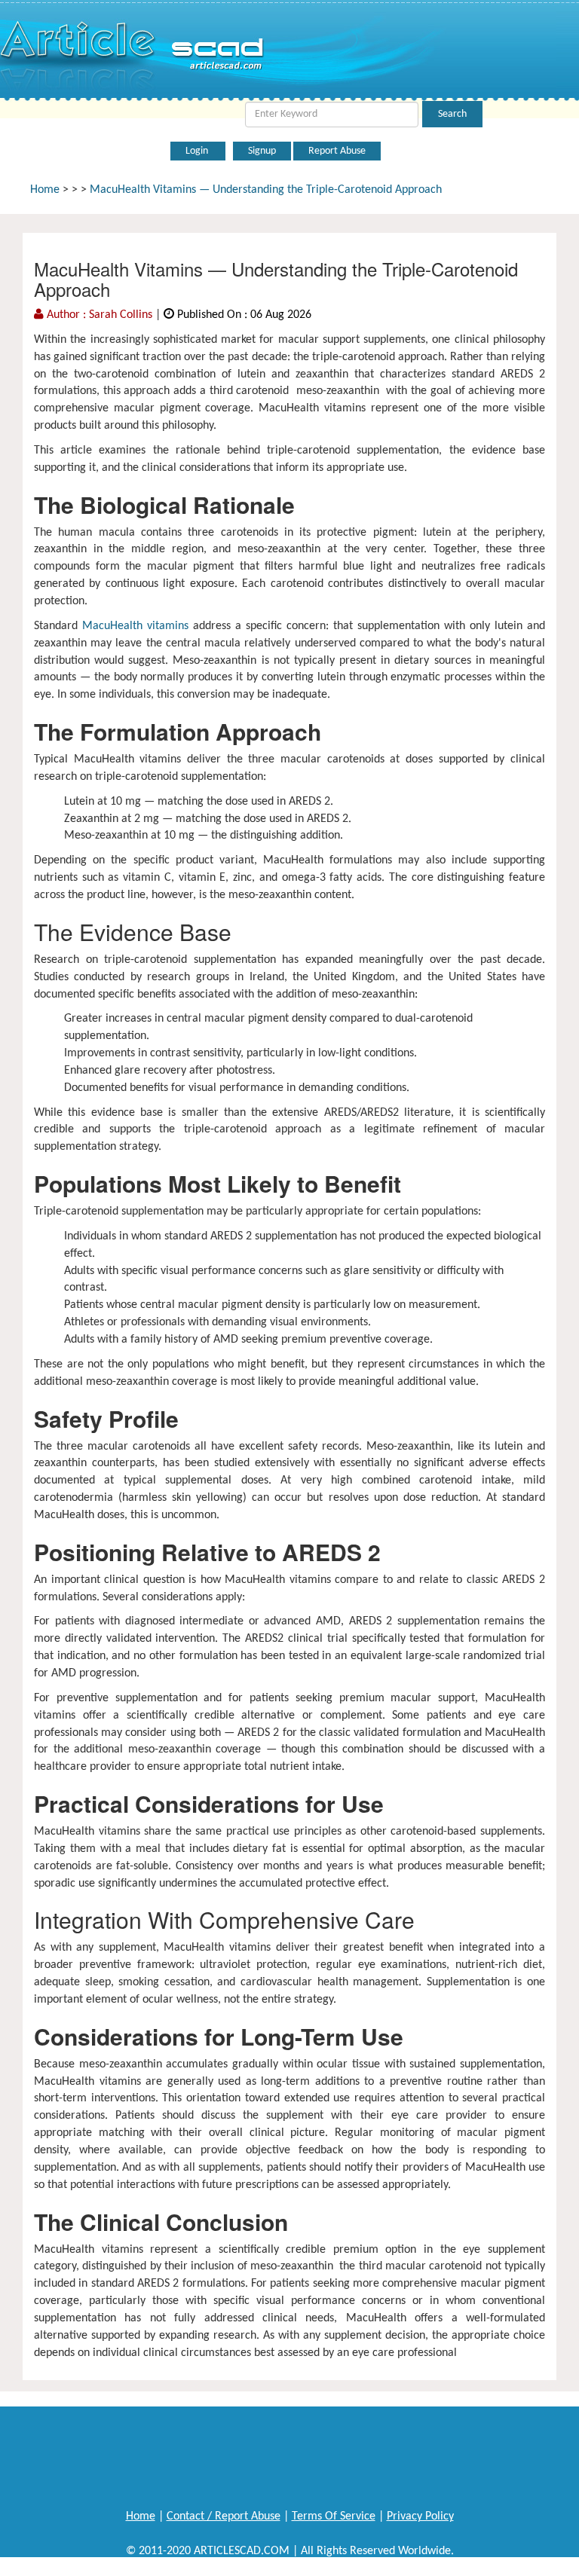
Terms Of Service (334, 2516)
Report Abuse (337, 151)
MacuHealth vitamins (135, 626)
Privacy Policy (420, 2516)
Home (45, 190)
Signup (262, 151)
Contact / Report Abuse (224, 2516)
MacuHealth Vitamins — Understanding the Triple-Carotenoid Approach (266, 190)
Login (198, 151)
